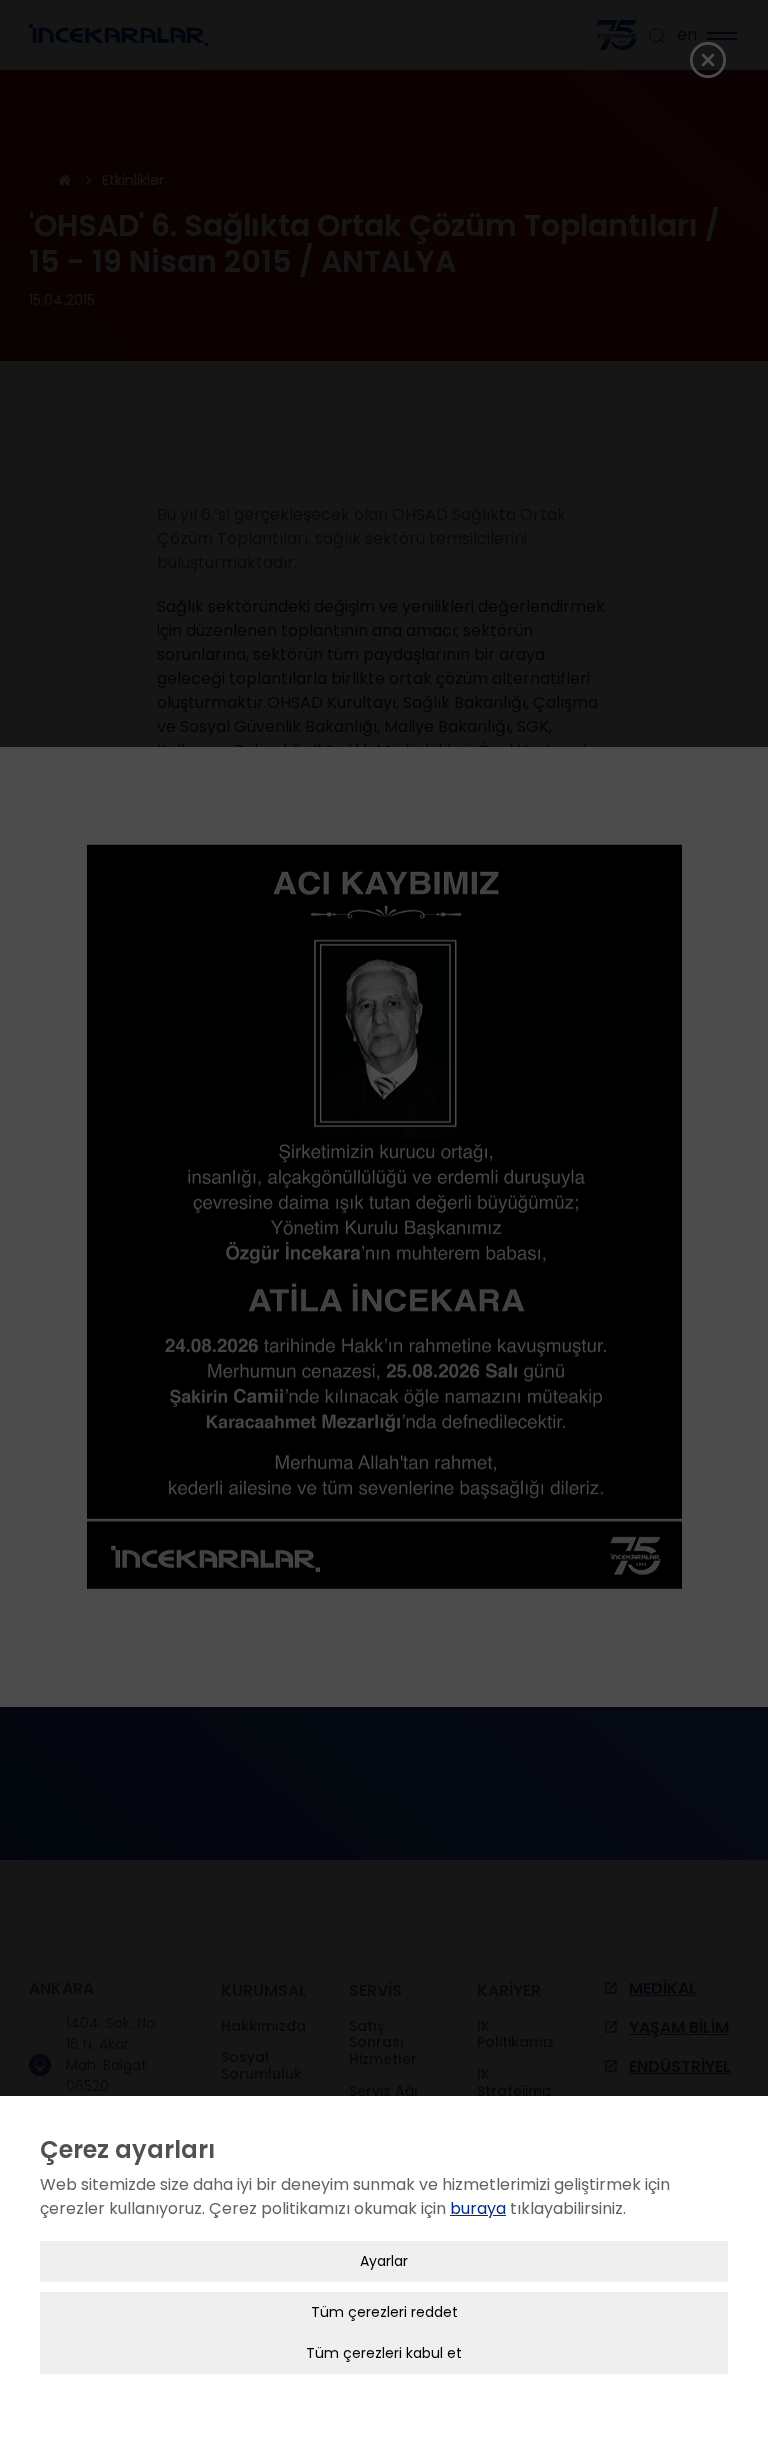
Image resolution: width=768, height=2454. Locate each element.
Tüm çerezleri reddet (384, 2312)
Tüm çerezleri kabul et (384, 2353)
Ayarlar (384, 2261)
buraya (478, 2208)
